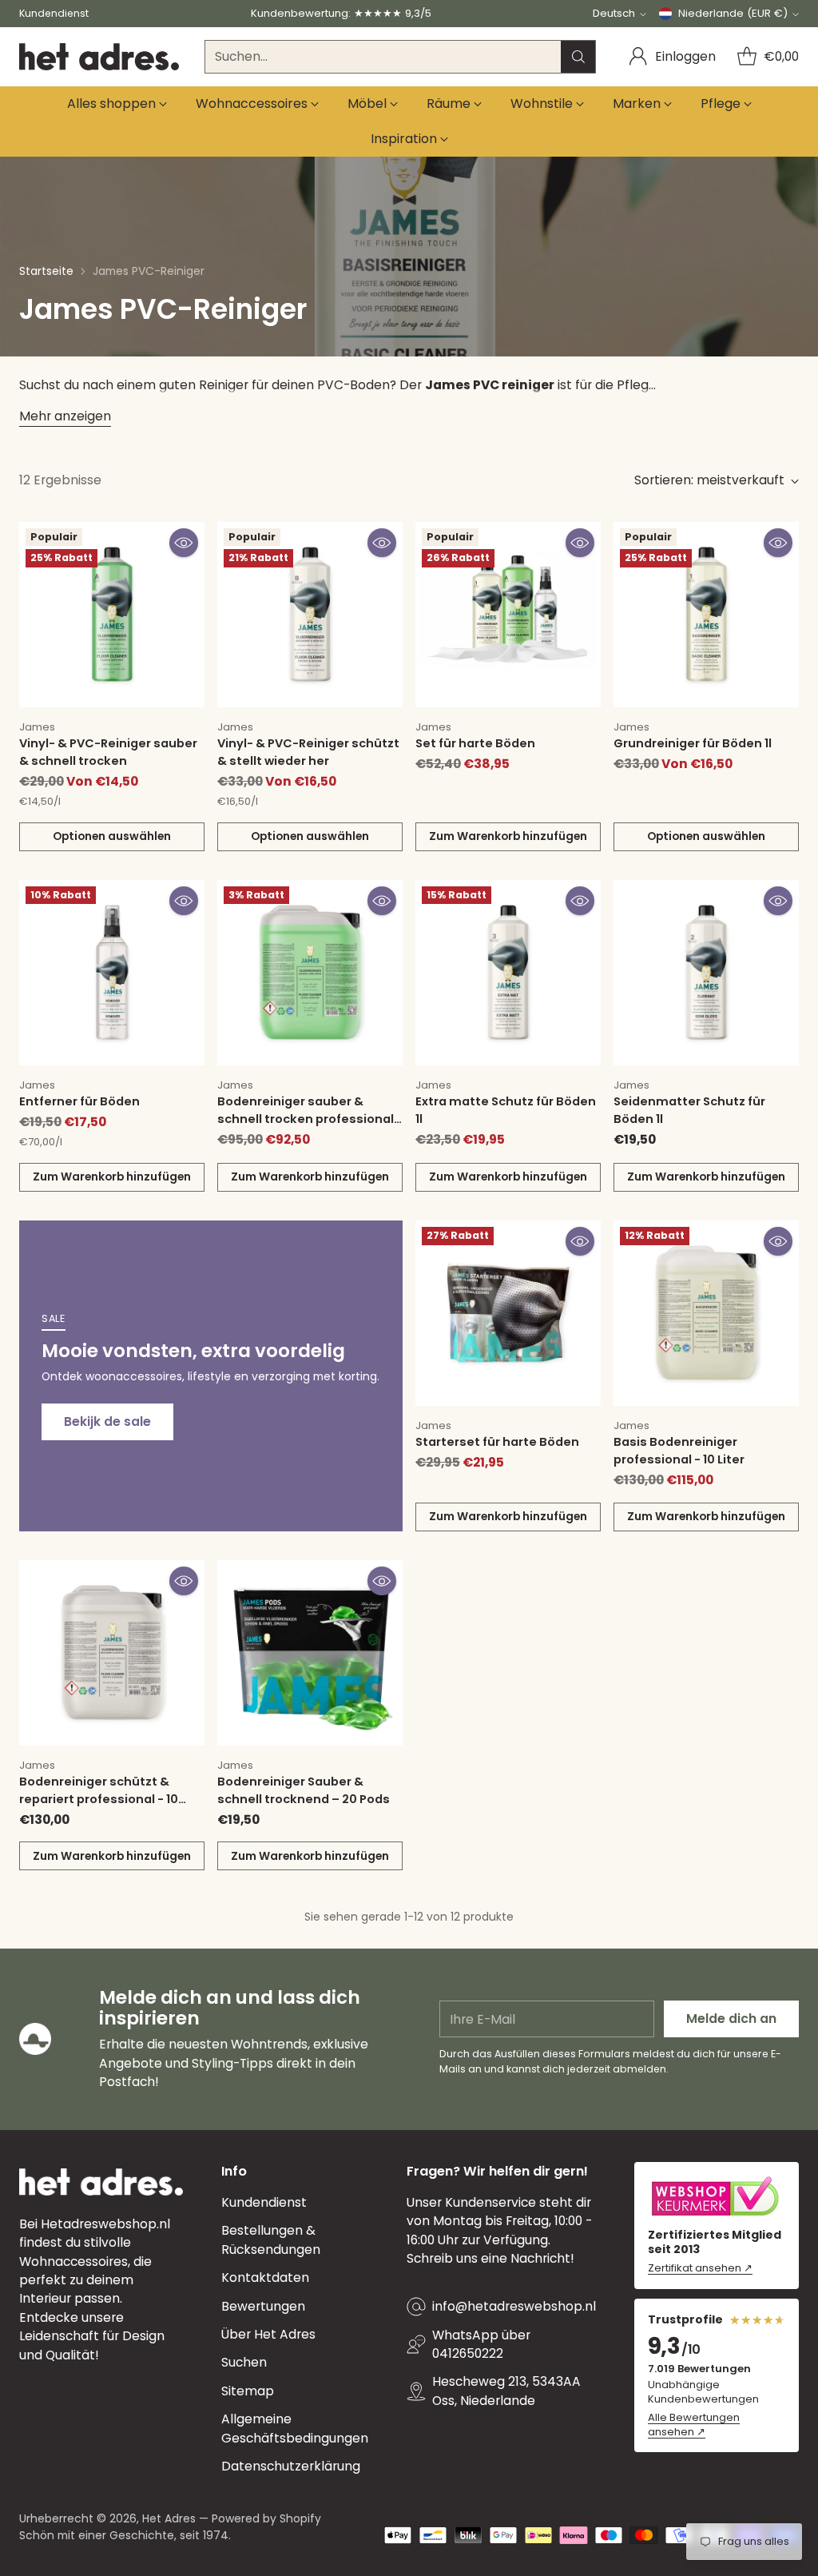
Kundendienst (264, 2202)
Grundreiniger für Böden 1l (693, 743)
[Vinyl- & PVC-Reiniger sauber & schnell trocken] (112, 615)
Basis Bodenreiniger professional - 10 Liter (679, 1451)
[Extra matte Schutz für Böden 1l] (508, 973)
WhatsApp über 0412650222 (481, 2344)
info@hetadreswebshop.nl (514, 2306)
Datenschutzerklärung (291, 2466)
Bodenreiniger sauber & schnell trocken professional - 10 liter (310, 1119)
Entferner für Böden (79, 1101)
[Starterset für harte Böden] (508, 1313)
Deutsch (614, 13)
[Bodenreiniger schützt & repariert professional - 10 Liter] (112, 1653)
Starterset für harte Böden (497, 1442)
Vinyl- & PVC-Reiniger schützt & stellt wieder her (308, 752)
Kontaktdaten (265, 2277)
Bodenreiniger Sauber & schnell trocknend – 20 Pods (304, 1790)
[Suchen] (578, 57)
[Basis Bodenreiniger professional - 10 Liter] (706, 1313)
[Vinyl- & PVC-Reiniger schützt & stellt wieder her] (310, 615)
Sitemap (248, 2391)
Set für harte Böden (475, 743)
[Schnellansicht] (184, 543)
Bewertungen (263, 2306)
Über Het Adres (268, 2334)
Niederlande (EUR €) (733, 13)
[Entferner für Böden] (112, 973)
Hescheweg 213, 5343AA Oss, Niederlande (506, 2391)
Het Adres (169, 2518)
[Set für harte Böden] (508, 615)
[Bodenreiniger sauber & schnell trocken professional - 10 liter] (310, 973)
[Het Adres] (99, 57)
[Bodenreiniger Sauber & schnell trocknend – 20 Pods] (310, 1653)
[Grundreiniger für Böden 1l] (706, 615)
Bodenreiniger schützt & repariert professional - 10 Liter (99, 1799)
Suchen (244, 2362)
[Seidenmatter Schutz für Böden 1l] (706, 973)
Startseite (46, 271)
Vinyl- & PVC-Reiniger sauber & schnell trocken (108, 752)
